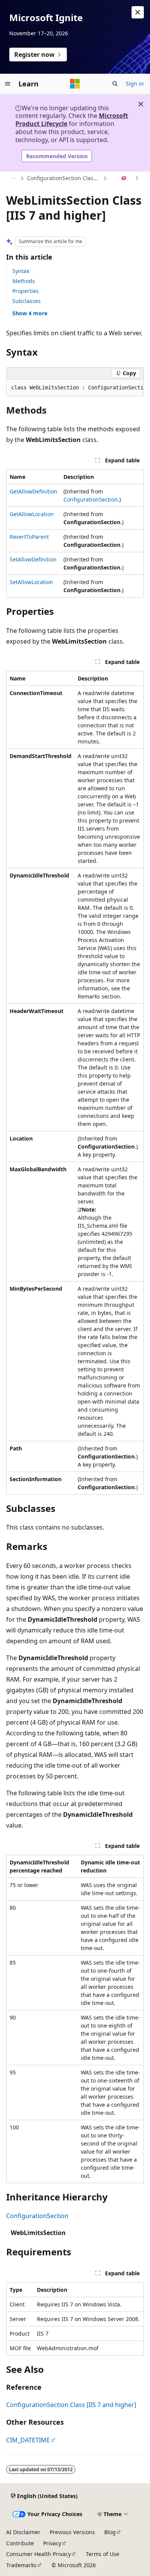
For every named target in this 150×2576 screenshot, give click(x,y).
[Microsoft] (75, 84)
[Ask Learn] (124, 179)
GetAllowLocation (32, 514)
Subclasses (27, 301)
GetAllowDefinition (33, 491)
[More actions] (137, 179)
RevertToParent (29, 537)
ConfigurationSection (91, 499)
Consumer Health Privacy (38, 2554)
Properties (26, 291)
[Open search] (115, 84)
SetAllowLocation (31, 582)
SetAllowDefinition (33, 559)
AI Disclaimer (23, 2532)
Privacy (52, 2543)
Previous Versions (72, 2532)
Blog (110, 2532)
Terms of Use (102, 2554)
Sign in (135, 84)
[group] (75, 388)
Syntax (21, 271)
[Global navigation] (8, 84)
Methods (24, 281)
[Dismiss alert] (138, 12)
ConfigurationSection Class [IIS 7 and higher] (64, 178)
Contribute (20, 2543)
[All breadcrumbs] (13, 179)
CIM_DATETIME (28, 2440)
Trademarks (21, 2565)
